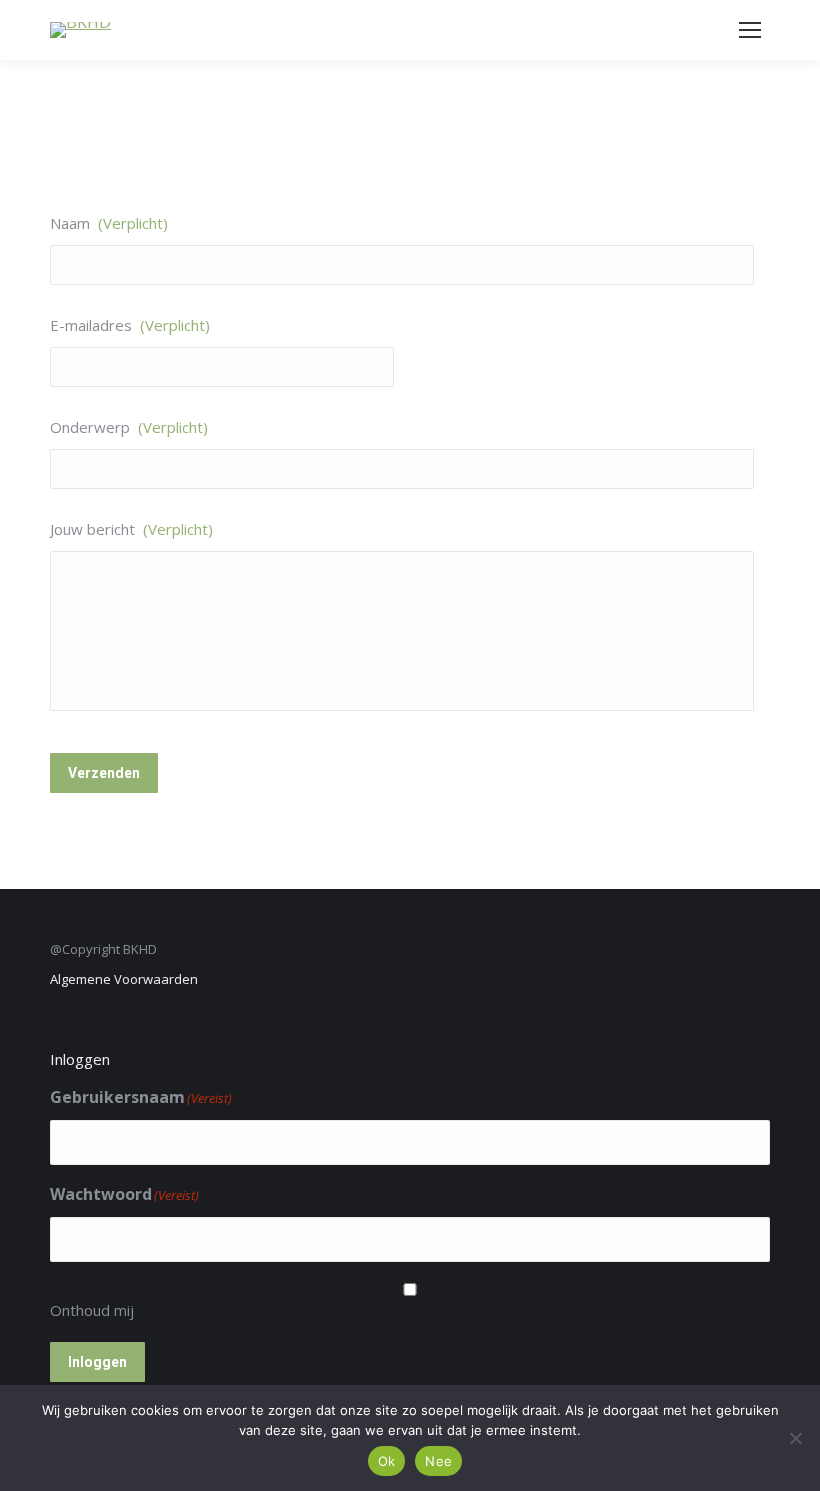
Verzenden (104, 773)
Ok (387, 1461)
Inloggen (97, 1362)
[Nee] (795, 1438)
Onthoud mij (92, 1310)
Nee (438, 1461)
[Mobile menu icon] (750, 30)
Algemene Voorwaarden (124, 979)
